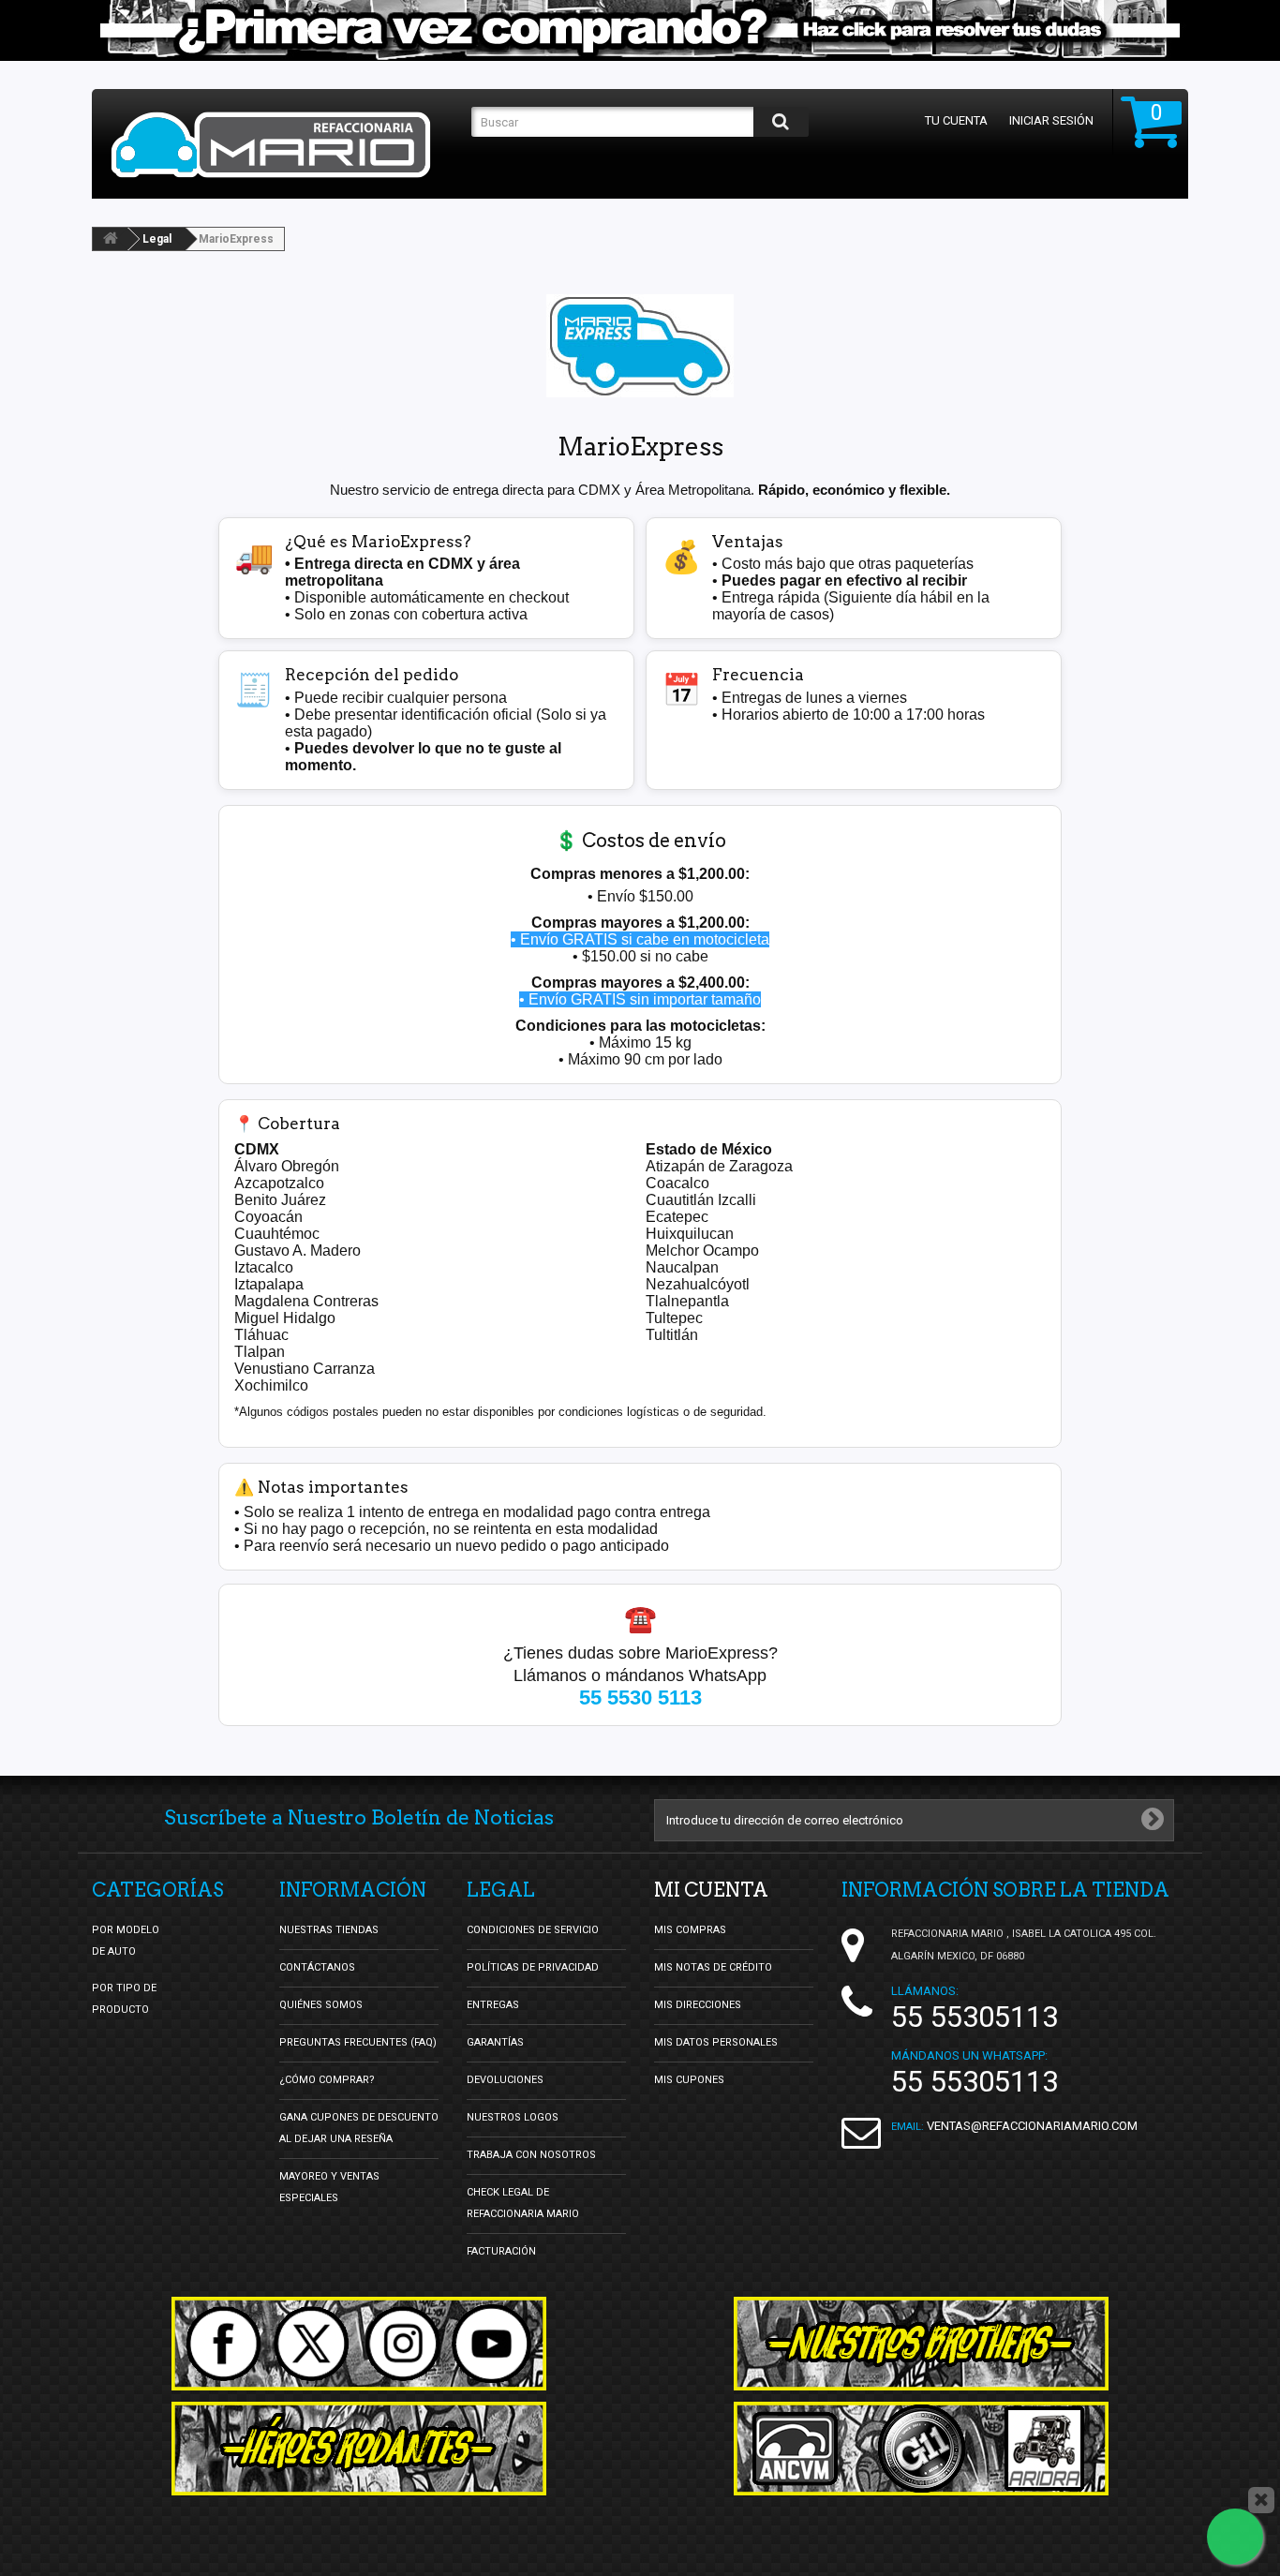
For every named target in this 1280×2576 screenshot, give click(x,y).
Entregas (493, 2005)
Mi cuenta (711, 1890)
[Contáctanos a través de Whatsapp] (1235, 2537)
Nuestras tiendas (329, 1930)
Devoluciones (505, 2080)
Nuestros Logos (513, 2117)
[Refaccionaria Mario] (282, 145)
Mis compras (690, 1930)
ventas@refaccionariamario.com (1032, 2126)
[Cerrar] (1261, 2500)
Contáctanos (317, 1967)
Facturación (501, 2251)
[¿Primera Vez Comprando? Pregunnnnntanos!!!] (640, 30)
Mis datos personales (716, 2042)
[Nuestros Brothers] (921, 2344)
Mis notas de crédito (713, 1967)
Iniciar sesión (1051, 120)
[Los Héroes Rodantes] (359, 2449)
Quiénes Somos (321, 2005)
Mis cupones (689, 2080)
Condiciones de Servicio (533, 1930)
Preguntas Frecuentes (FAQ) (358, 2042)
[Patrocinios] (921, 2449)
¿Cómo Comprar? (327, 2080)
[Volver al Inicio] (111, 239)
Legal (157, 239)
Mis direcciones (698, 2005)
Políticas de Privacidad (533, 1967)
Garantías (495, 2042)
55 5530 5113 (640, 1697)
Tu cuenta (956, 120)
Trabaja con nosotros (531, 2155)
